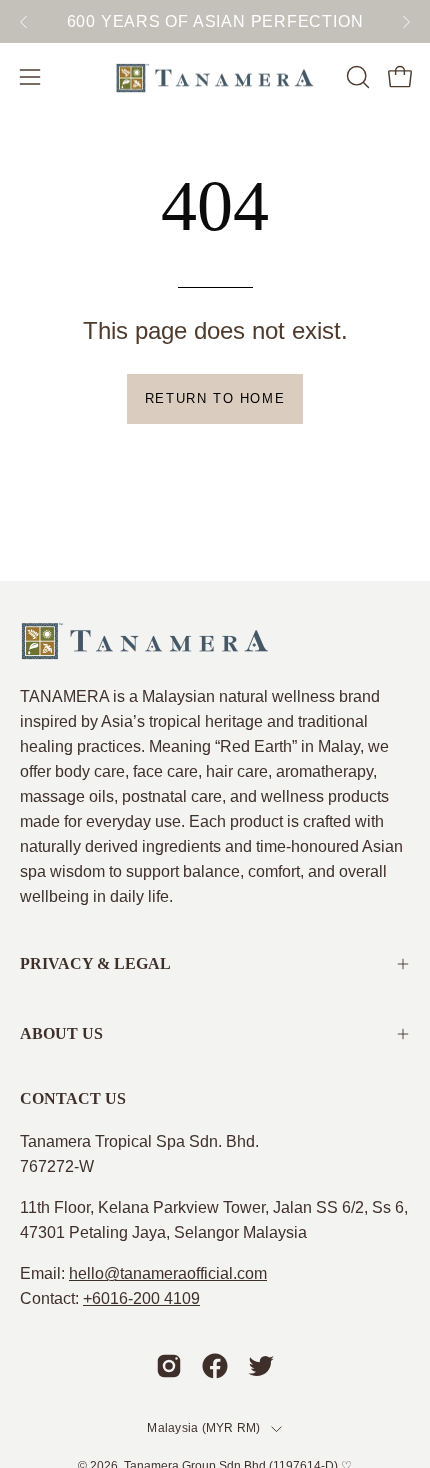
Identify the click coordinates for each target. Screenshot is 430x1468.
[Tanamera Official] (215, 77)
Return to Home (215, 398)
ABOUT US (61, 1033)
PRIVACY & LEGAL (95, 963)
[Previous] (24, 22)
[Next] (406, 22)
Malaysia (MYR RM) (203, 1428)
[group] (215, 21)
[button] (356, 77)
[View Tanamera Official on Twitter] (261, 1366)
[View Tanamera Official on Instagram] (169, 1366)
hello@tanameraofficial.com (168, 1273)
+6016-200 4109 (141, 1298)
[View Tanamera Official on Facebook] (215, 1366)
